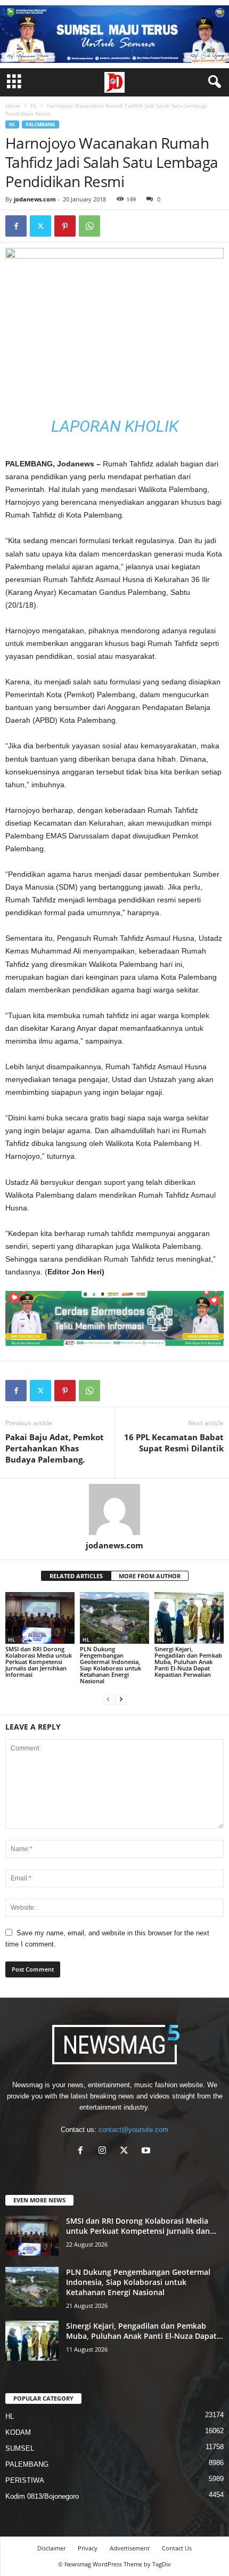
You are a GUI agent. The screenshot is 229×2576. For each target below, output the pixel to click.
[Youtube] (147, 2151)
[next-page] (121, 1699)
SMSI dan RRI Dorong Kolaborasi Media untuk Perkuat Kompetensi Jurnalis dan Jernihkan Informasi (39, 1662)
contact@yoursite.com (133, 2130)
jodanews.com (35, 199)
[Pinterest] (65, 226)
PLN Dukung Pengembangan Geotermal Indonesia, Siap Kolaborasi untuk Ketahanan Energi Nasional (111, 1665)
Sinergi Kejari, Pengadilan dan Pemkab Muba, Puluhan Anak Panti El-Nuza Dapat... (145, 2331)
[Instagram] (105, 2151)
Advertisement (130, 2548)
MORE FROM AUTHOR (150, 1576)
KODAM (18, 2432)
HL (34, 106)
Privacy (88, 2548)
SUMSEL (20, 2448)
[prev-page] (108, 1699)
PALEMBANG (40, 124)
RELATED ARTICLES (76, 1576)
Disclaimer (51, 2548)
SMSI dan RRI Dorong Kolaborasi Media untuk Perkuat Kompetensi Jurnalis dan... (141, 2226)
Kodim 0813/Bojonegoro (42, 2496)
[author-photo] (114, 1509)
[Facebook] (16, 226)
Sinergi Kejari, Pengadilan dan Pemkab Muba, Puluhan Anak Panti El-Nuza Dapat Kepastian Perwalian (188, 1662)
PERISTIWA (25, 2480)
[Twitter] (40, 226)
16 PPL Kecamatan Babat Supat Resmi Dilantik (174, 1443)
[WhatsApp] (89, 226)
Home (13, 106)
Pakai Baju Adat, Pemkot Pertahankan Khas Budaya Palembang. (55, 1448)
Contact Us (177, 2548)
